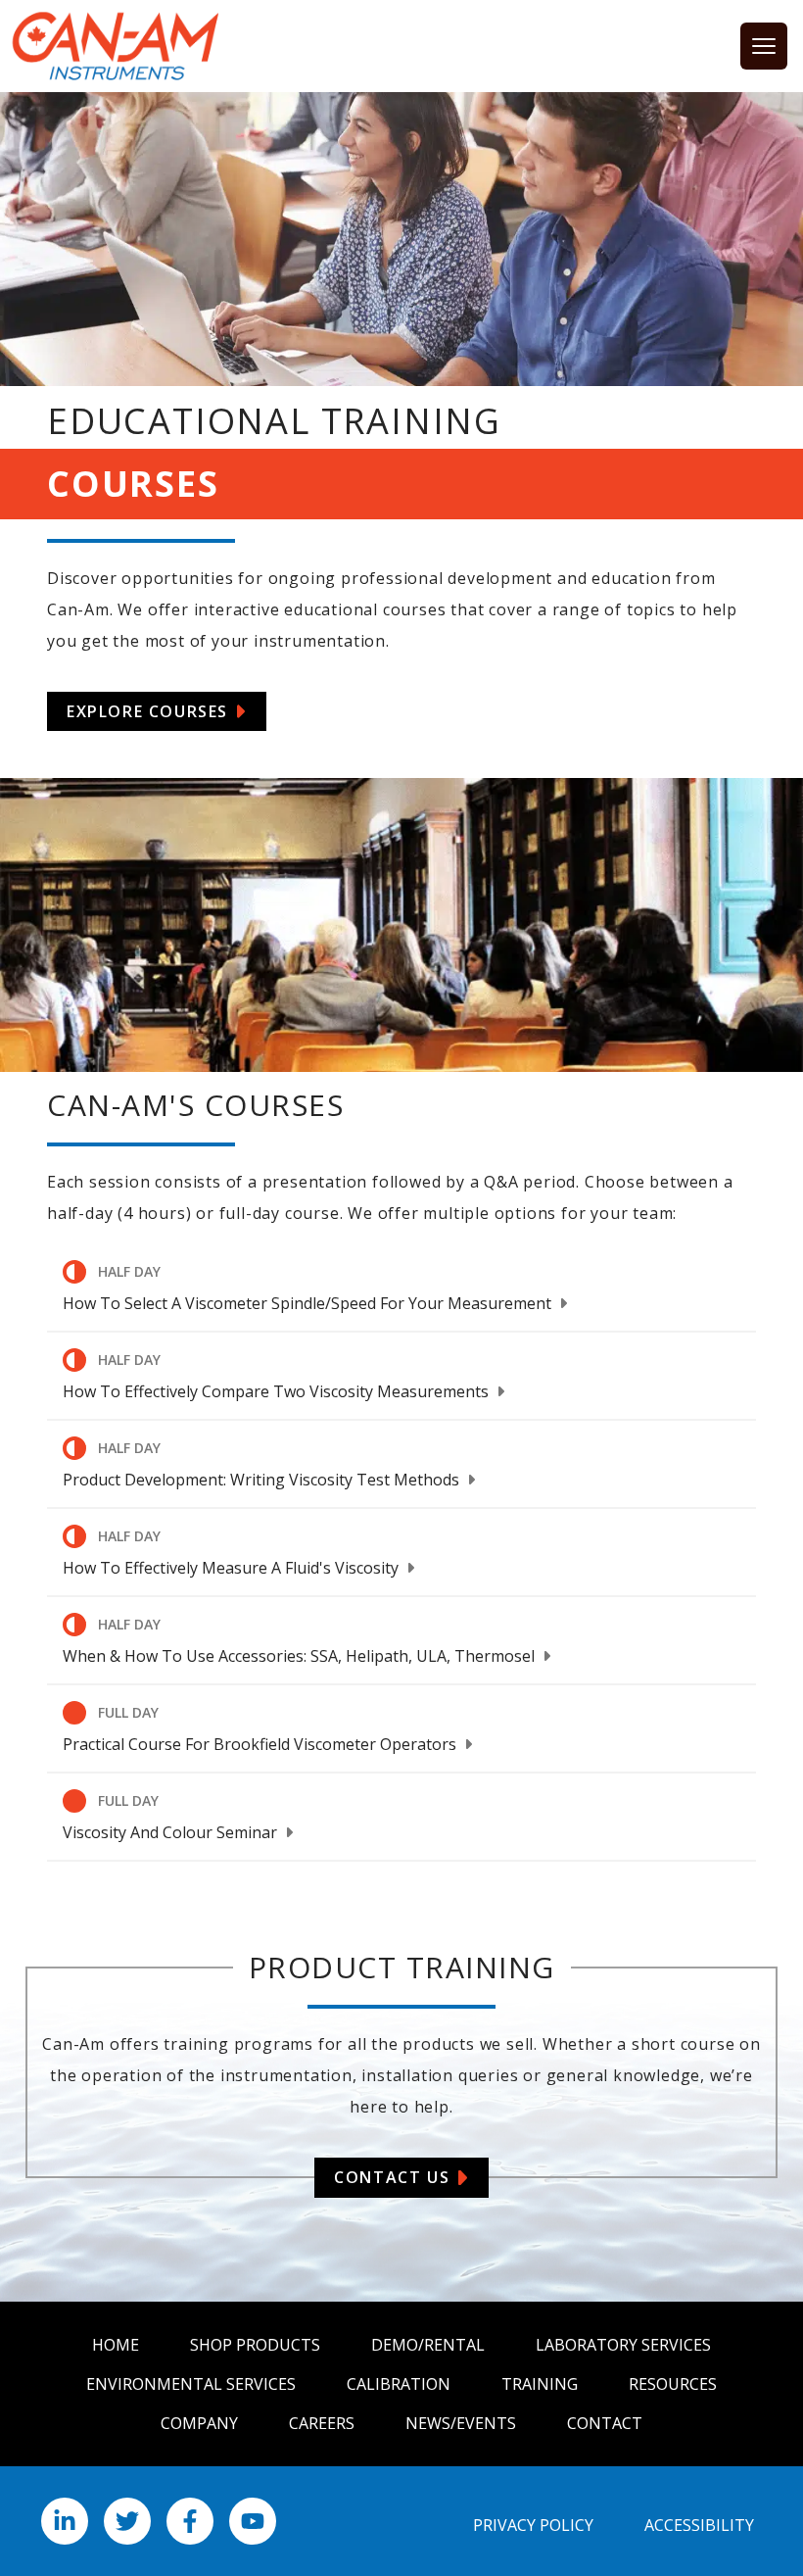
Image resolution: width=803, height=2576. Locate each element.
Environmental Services (191, 2384)
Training (540, 2384)
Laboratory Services (623, 2345)
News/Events (461, 2423)
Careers (322, 2423)
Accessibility (699, 2525)
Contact (605, 2423)
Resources (673, 2384)
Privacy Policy (533, 2525)
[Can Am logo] (116, 46)
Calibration (399, 2384)
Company (199, 2423)
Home (116, 2345)
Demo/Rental (428, 2345)
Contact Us (392, 2177)
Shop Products (255, 2345)
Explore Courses (147, 711)
